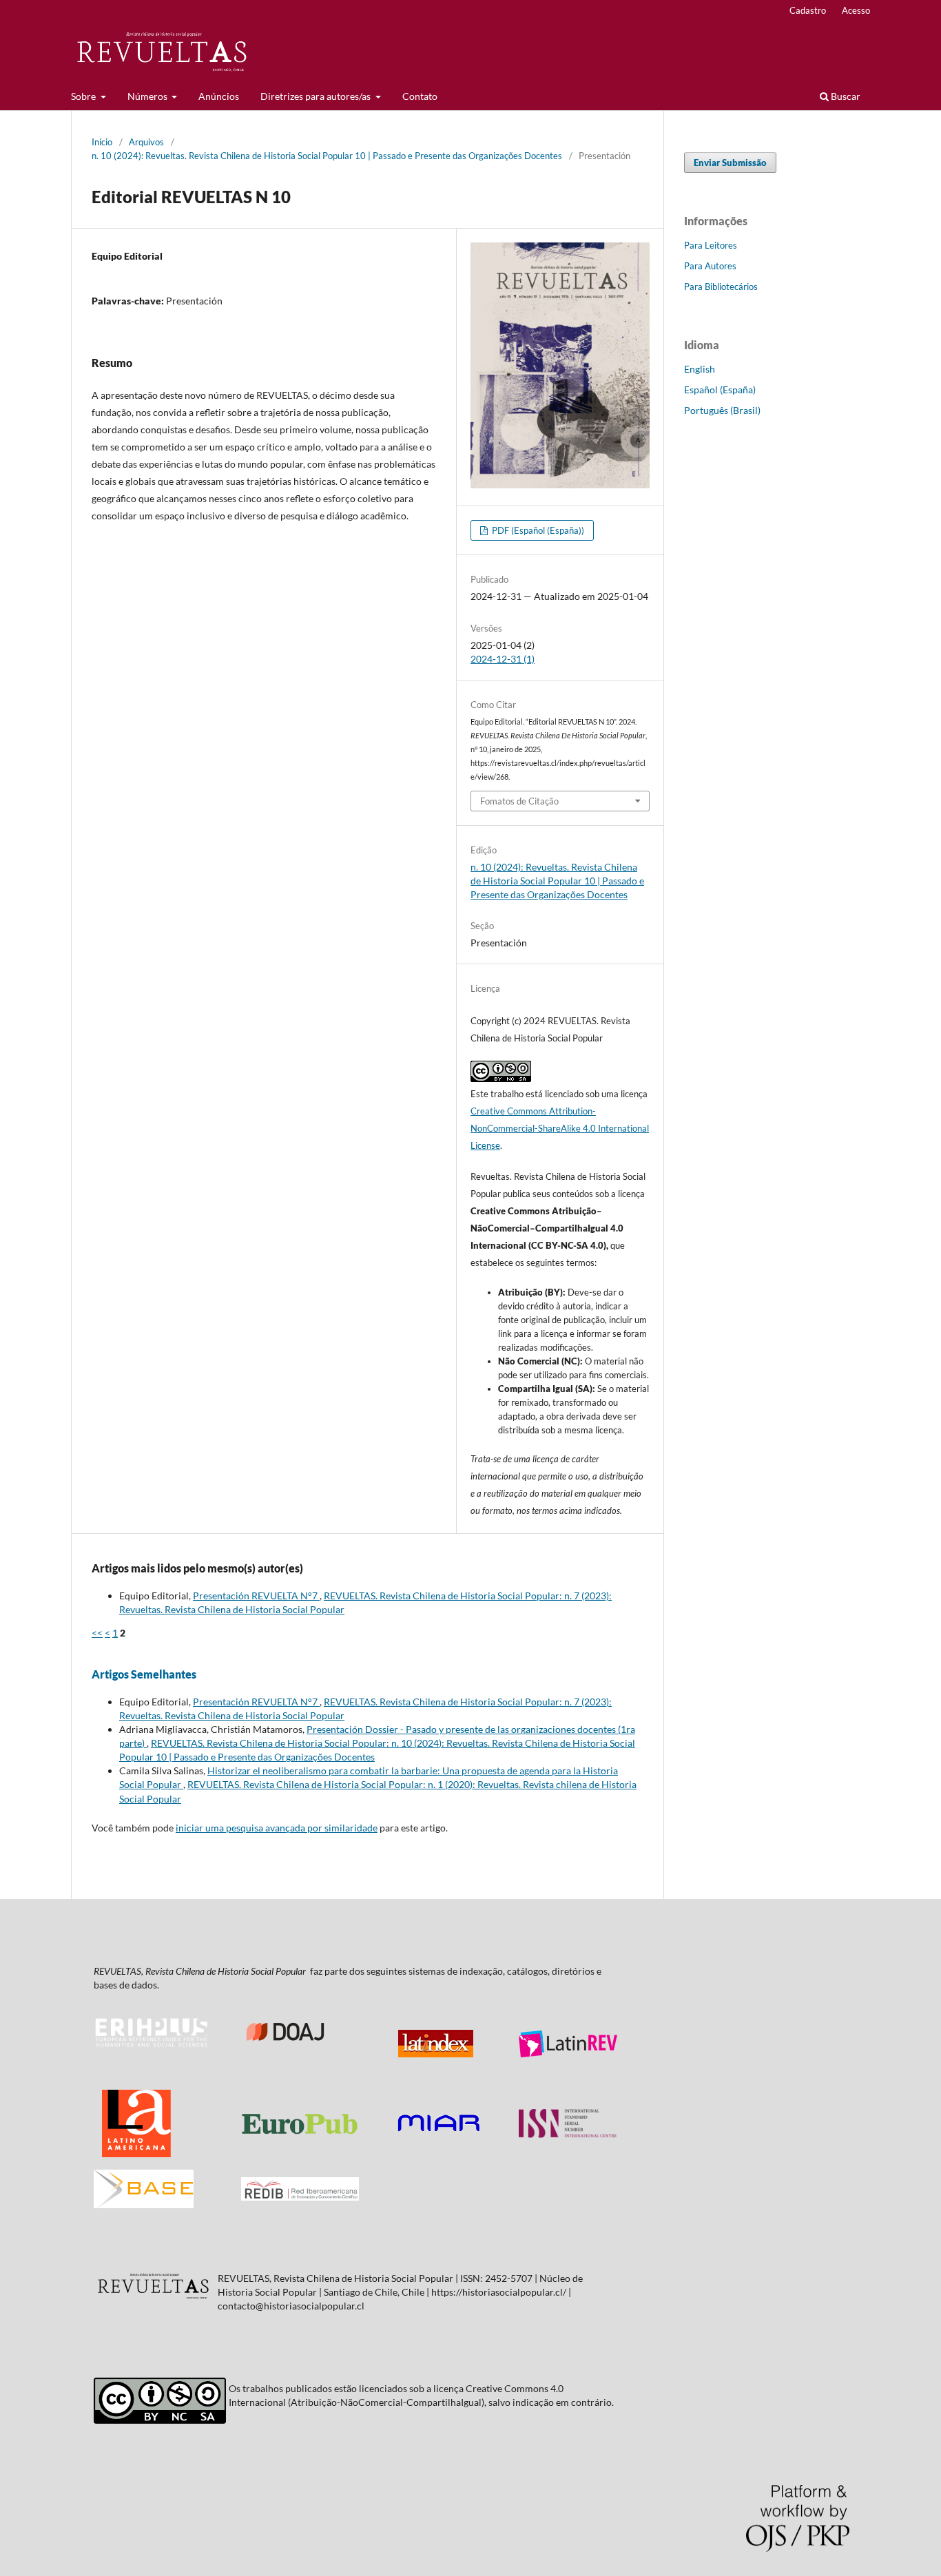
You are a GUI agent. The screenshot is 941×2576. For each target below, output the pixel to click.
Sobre (84, 96)
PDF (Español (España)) (537, 530)
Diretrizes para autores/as (317, 96)
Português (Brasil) (722, 410)
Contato (420, 96)
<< (97, 1633)
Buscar (845, 96)
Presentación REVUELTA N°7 (256, 1596)
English (700, 369)
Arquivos (146, 142)
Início (102, 142)
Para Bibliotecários (721, 287)
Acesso (856, 10)
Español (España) (720, 389)
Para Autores (710, 266)
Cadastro (808, 10)
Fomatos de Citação (519, 801)
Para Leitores (711, 245)
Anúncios (219, 96)
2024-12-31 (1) (503, 659)
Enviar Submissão (730, 163)
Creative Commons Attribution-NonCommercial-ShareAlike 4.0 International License (560, 1128)
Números (148, 96)
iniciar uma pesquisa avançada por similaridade (277, 1828)
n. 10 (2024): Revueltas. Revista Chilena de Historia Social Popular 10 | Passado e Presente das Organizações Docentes (327, 156)
